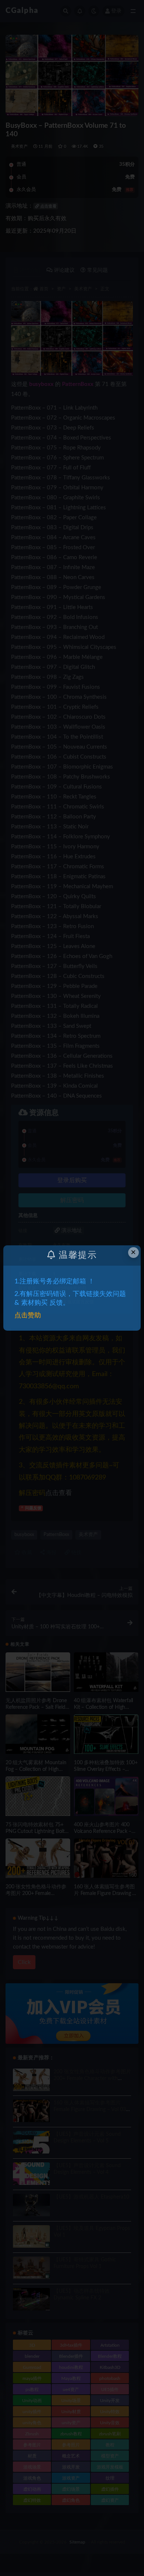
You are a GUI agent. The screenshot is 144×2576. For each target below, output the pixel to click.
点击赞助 (28, 1316)
